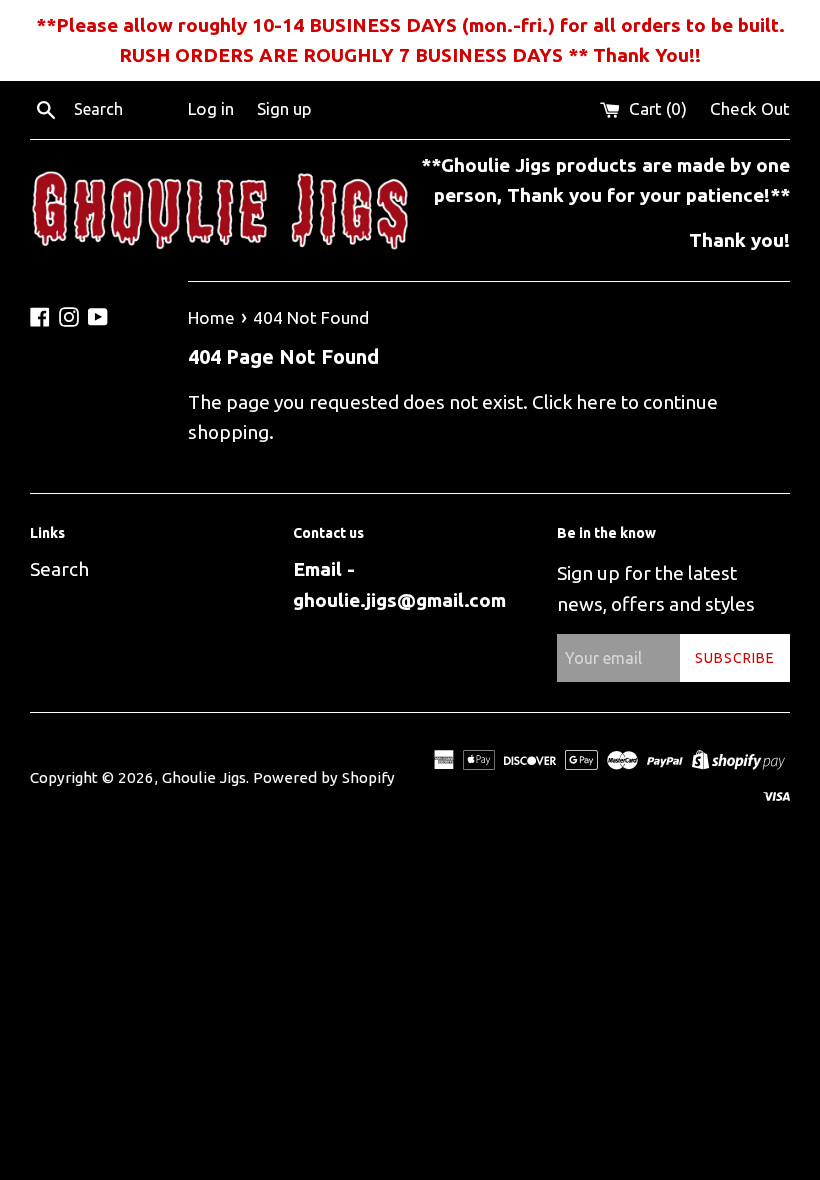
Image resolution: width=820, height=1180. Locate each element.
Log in (211, 108)
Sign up (284, 108)
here (596, 402)
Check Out (750, 108)
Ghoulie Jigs (204, 777)
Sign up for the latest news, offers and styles (656, 588)
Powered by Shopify (324, 777)
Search (59, 569)
